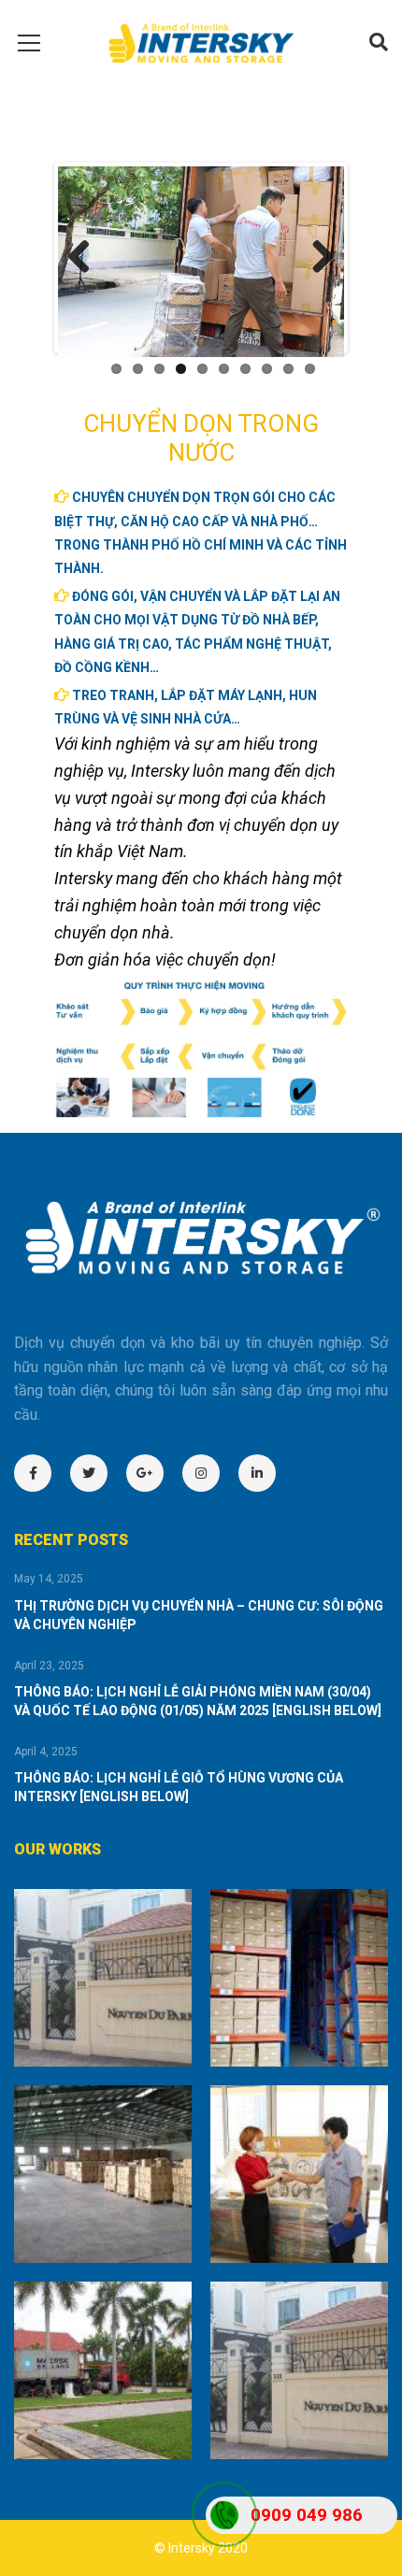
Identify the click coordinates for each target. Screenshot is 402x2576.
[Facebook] (42, 1473)
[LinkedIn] (266, 1473)
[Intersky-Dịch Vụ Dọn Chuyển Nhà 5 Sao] (201, 42)
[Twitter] (98, 1473)
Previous (86, 258)
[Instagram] (210, 1473)
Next (316, 258)
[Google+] (154, 1473)
